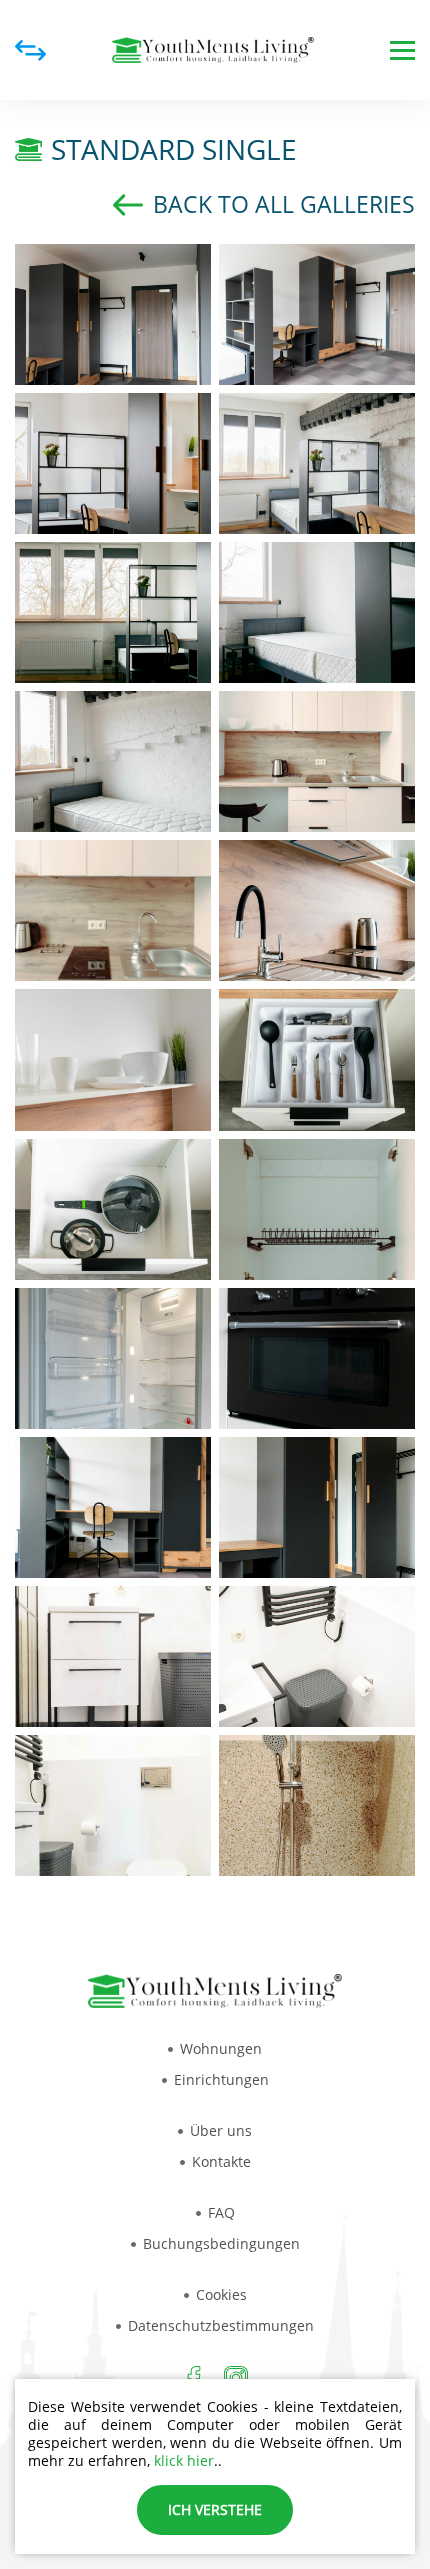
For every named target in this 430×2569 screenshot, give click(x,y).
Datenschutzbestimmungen (221, 2325)
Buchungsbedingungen (221, 2243)
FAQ (221, 2212)
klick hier (184, 2460)
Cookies (221, 2294)
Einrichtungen (221, 2079)
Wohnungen (221, 2048)
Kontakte (221, 2161)
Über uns (221, 2130)
